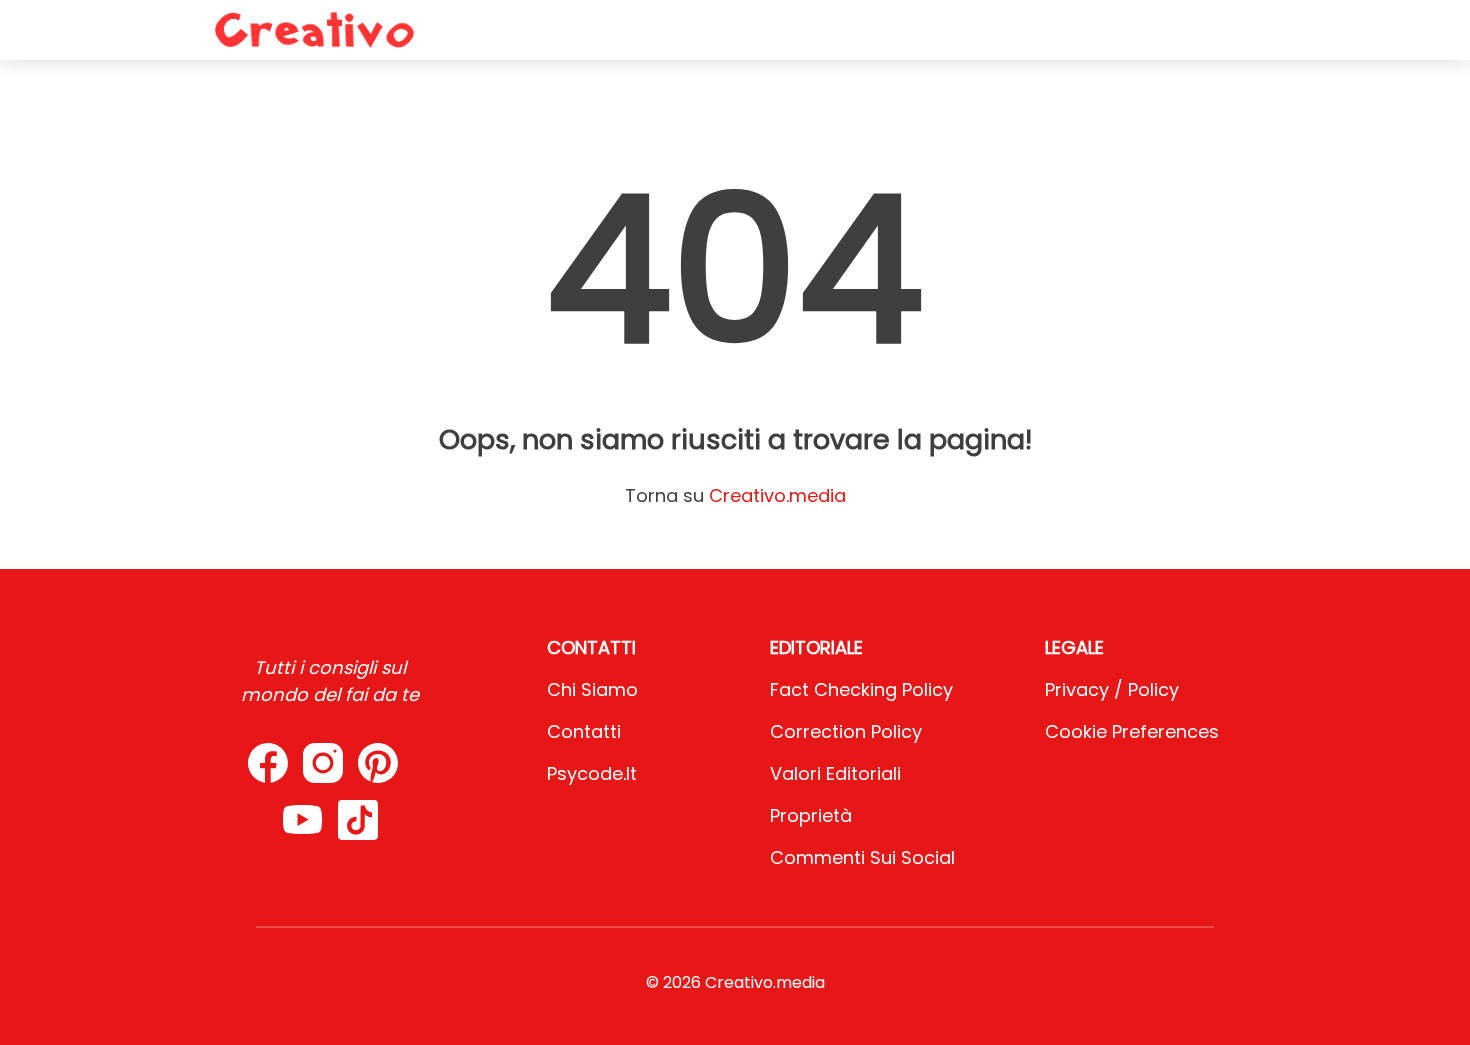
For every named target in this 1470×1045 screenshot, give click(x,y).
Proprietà (811, 815)
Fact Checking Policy (861, 689)
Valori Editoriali (835, 773)
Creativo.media (777, 495)
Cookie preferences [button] (1132, 731)
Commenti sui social (862, 857)
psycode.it (592, 773)
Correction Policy (846, 731)
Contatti (584, 731)
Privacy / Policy (1112, 689)
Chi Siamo (592, 689)
